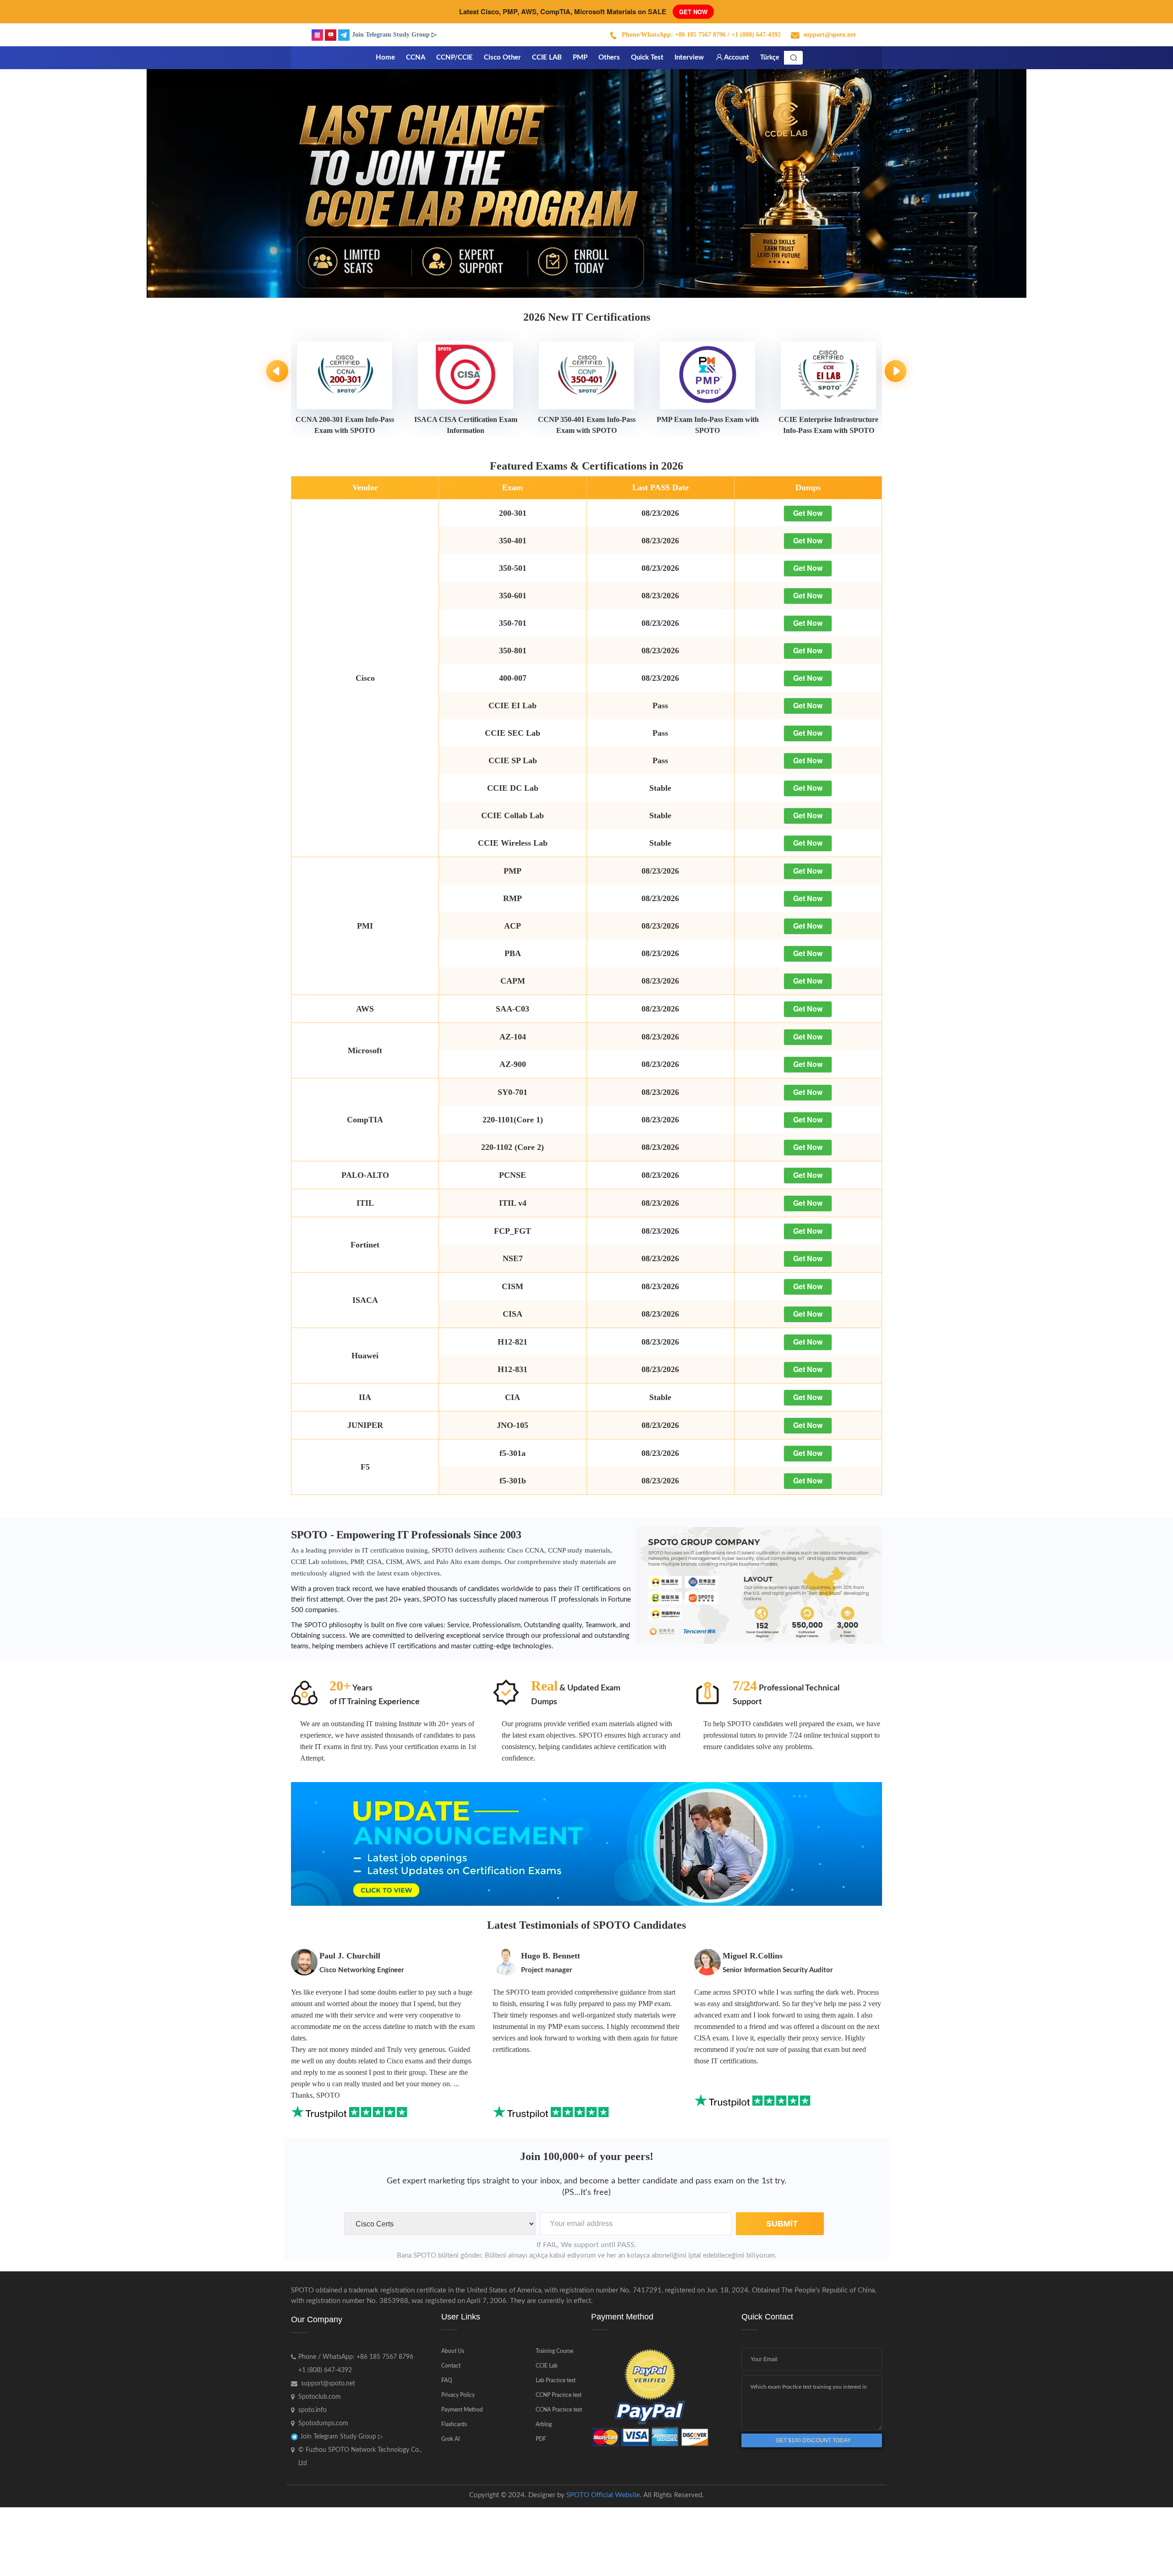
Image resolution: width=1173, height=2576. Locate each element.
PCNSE (513, 1175)
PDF (541, 2439)
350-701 (513, 623)
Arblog (544, 2424)
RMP (513, 898)
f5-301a (513, 1453)
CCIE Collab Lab (513, 815)
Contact (451, 2366)
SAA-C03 (513, 1009)
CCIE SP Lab (513, 760)
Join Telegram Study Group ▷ (394, 35)
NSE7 (513, 1258)
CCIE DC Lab (513, 788)
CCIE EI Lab (513, 706)
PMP (513, 871)
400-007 (513, 678)
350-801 (513, 651)
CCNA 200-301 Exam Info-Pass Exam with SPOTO (345, 425)
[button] (1123, 183)
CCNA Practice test (559, 2410)
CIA (513, 1397)
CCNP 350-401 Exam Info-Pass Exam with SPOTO (587, 425)
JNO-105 (513, 1425)
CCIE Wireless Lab (513, 843)
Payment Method (462, 2410)
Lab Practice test (556, 2380)
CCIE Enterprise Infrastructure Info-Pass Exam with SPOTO (828, 425)
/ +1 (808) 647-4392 (754, 35)
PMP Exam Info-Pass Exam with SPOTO (708, 425)
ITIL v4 (513, 1203)
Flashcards (454, 2424)
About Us (453, 2351)
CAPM (513, 981)
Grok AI (450, 2439)
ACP (513, 926)
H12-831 (513, 1369)
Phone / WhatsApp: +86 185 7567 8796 (356, 2357)
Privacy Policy (458, 2395)
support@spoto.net (830, 35)
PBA (513, 953)
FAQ (447, 2380)
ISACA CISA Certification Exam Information (466, 425)
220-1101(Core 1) (513, 1120)
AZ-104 (513, 1037)
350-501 (513, 568)
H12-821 (513, 1342)
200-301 (513, 513)
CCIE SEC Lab (513, 733)
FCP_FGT (513, 1231)
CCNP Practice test (559, 2395)
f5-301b (513, 1481)
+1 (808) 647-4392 (325, 2370)
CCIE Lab (547, 2366)
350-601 (513, 596)
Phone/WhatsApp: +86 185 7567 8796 (674, 35)
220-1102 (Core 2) (513, 1147)
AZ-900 (513, 1064)
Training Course (554, 2351)
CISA (513, 1314)
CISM (513, 1286)
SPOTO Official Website (603, 2495)
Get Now (693, 12)
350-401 (513, 541)
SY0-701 (513, 1092)
